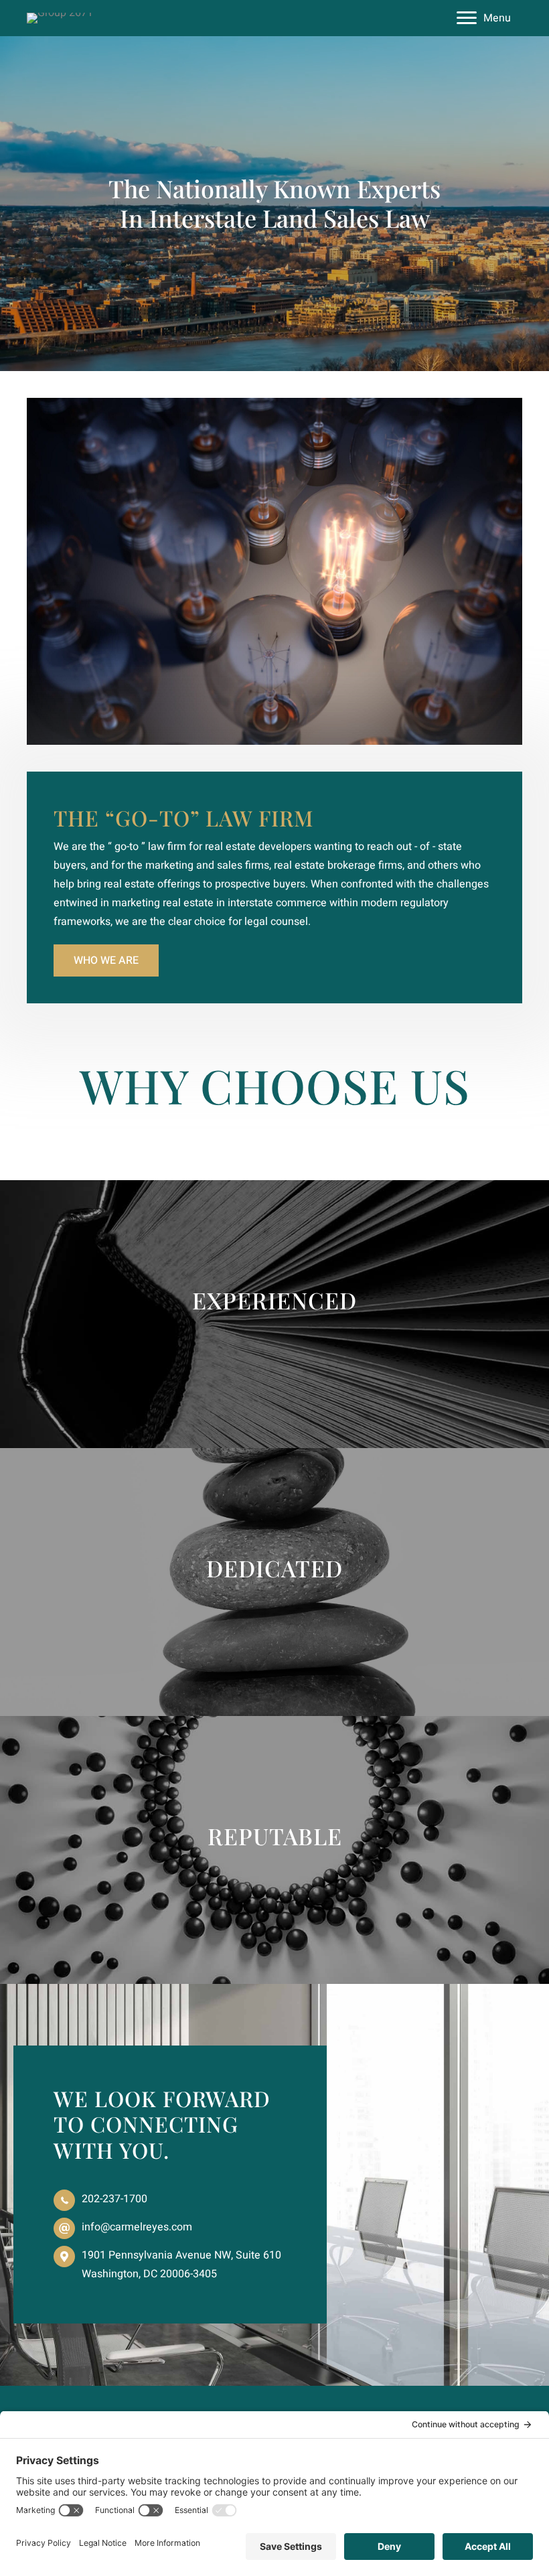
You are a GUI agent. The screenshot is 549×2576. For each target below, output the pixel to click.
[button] (106, 960)
